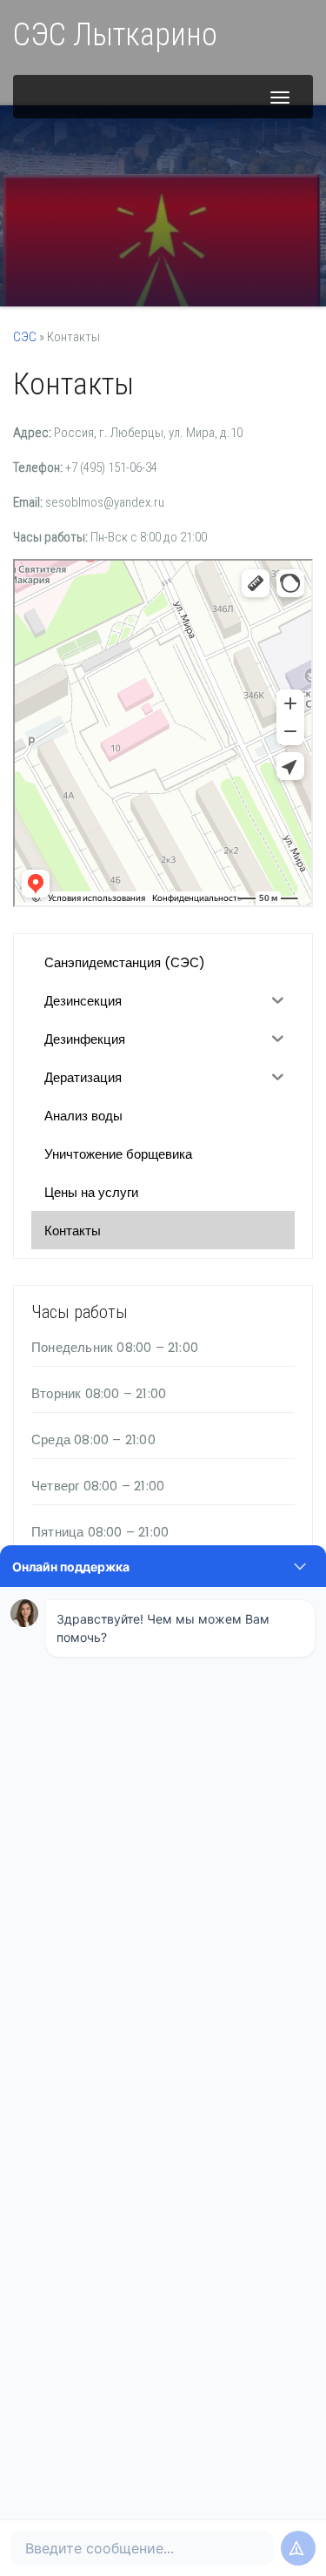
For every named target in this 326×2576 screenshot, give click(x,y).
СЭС (25, 337)
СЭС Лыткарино (115, 35)
